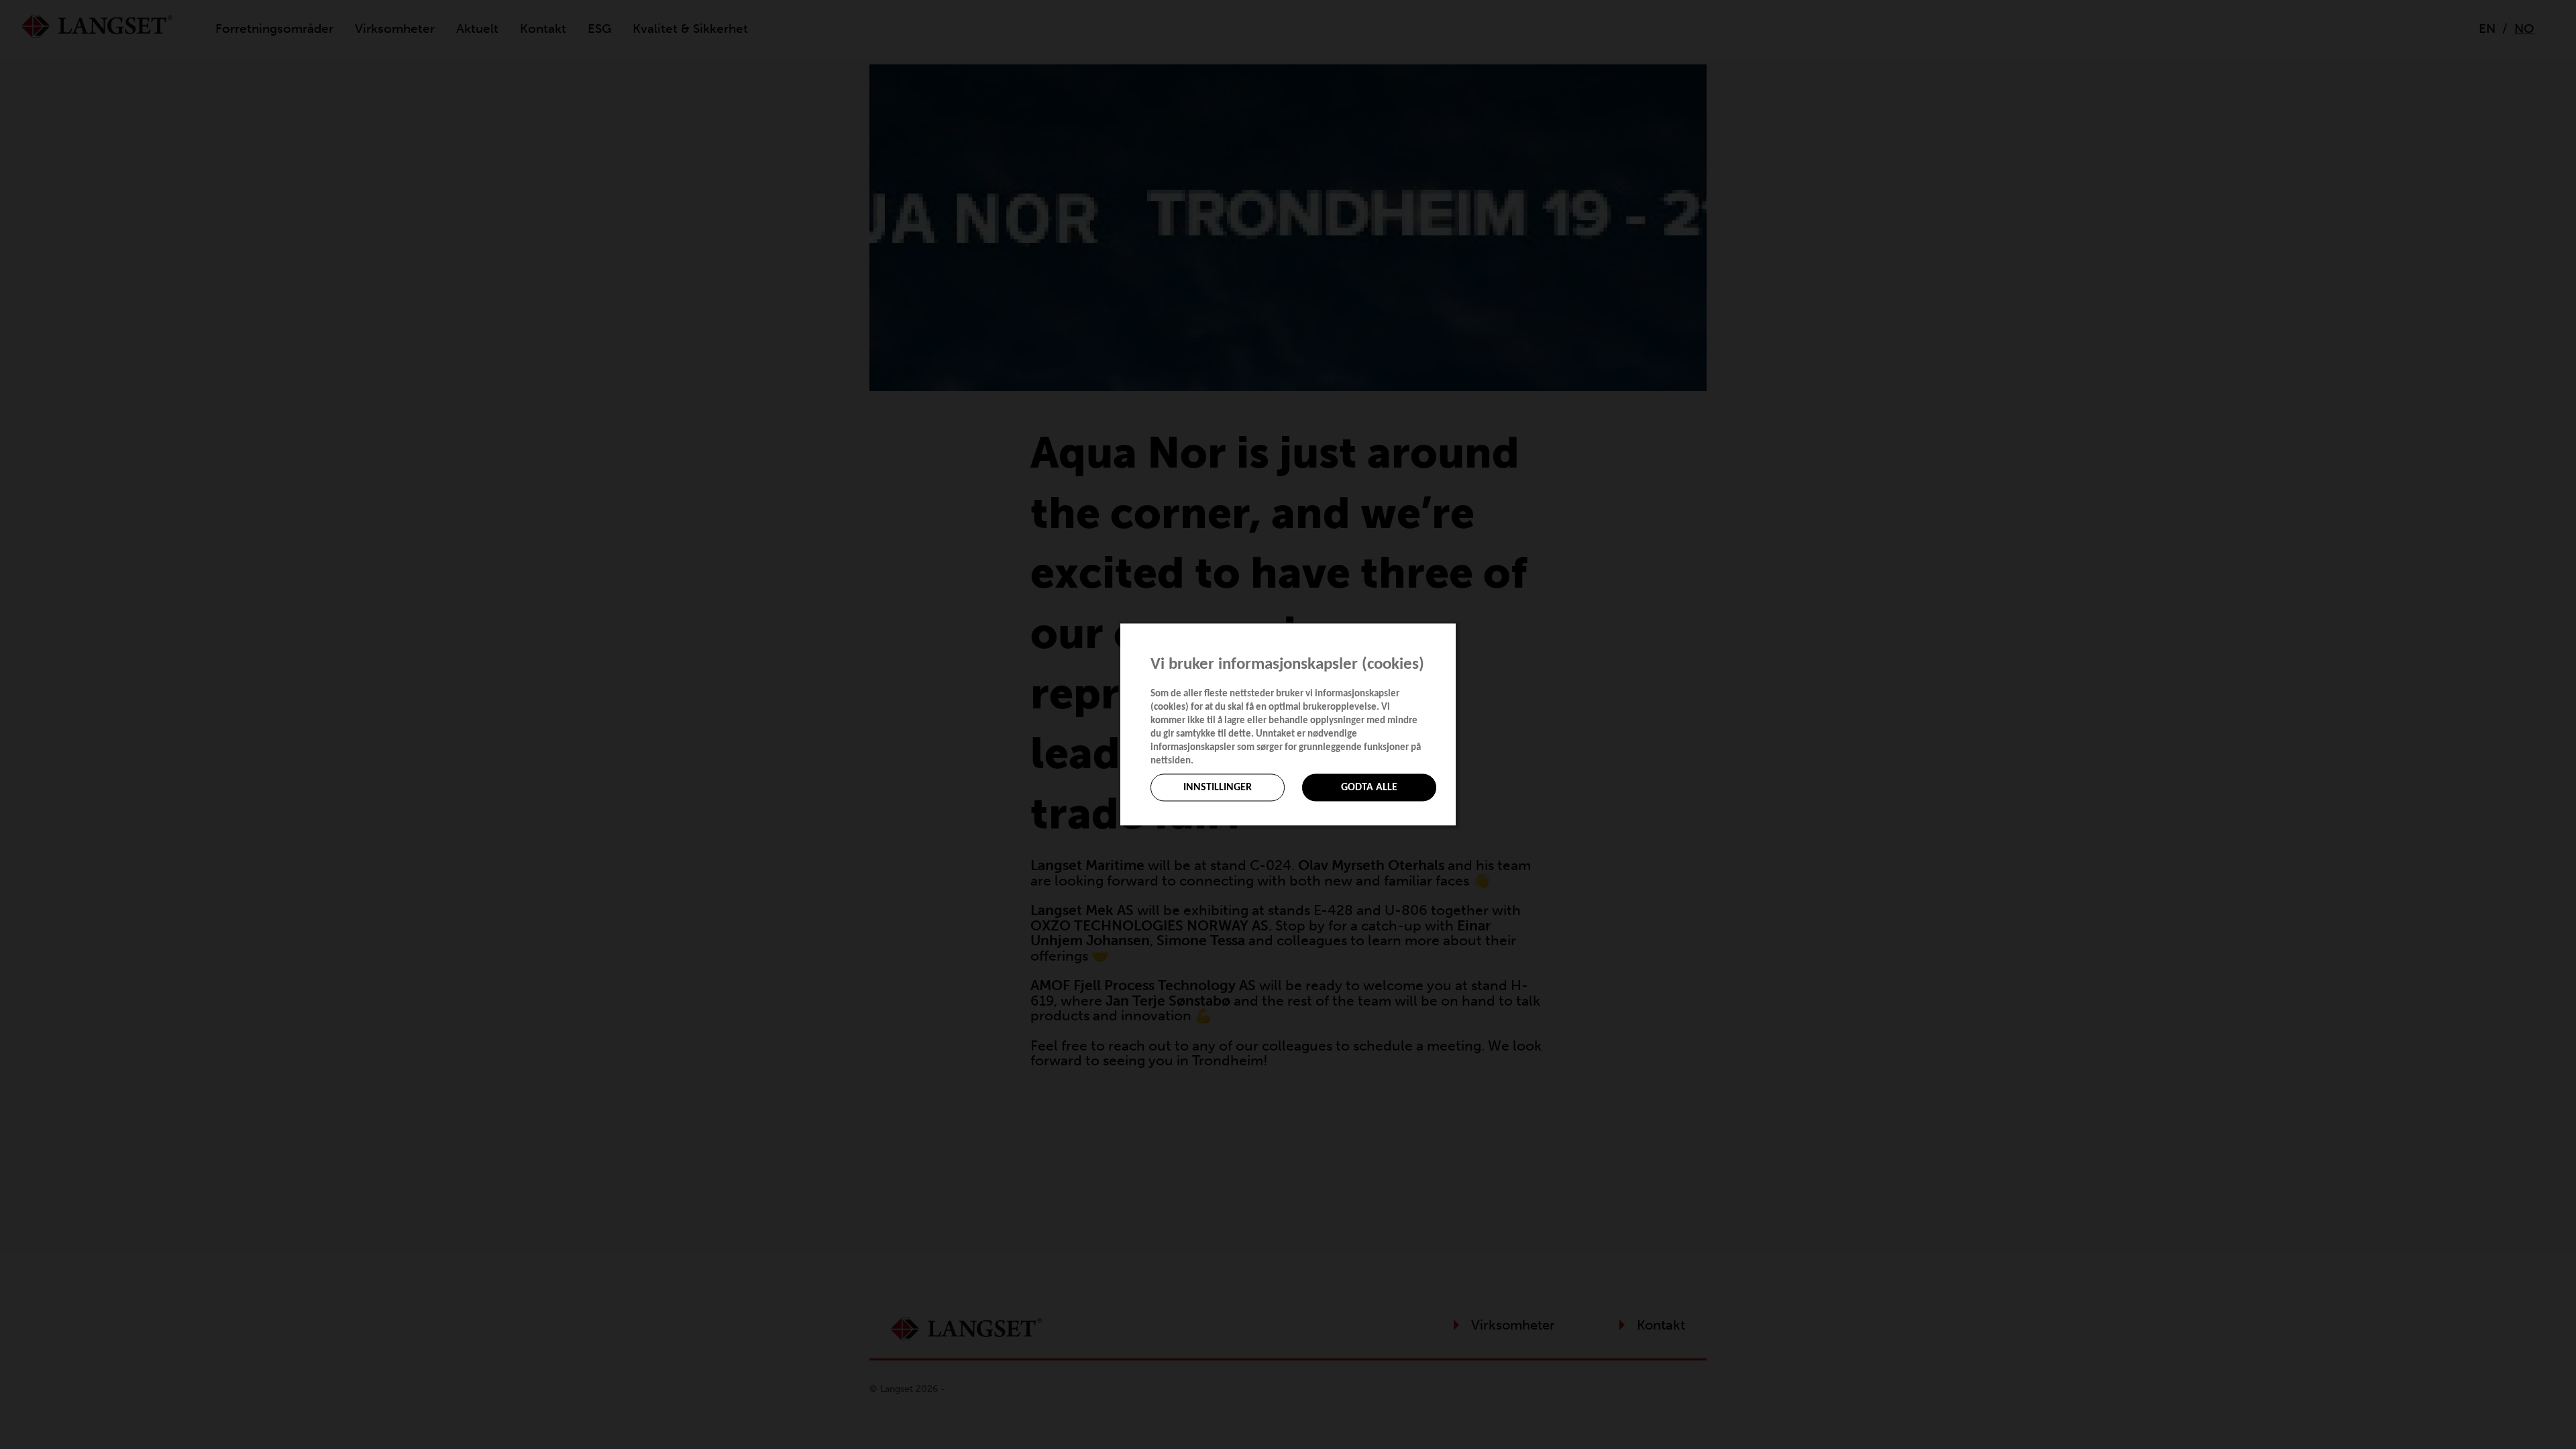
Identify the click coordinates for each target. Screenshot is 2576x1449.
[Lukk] (1452, 635)
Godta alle (1369, 788)
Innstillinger (1218, 788)
